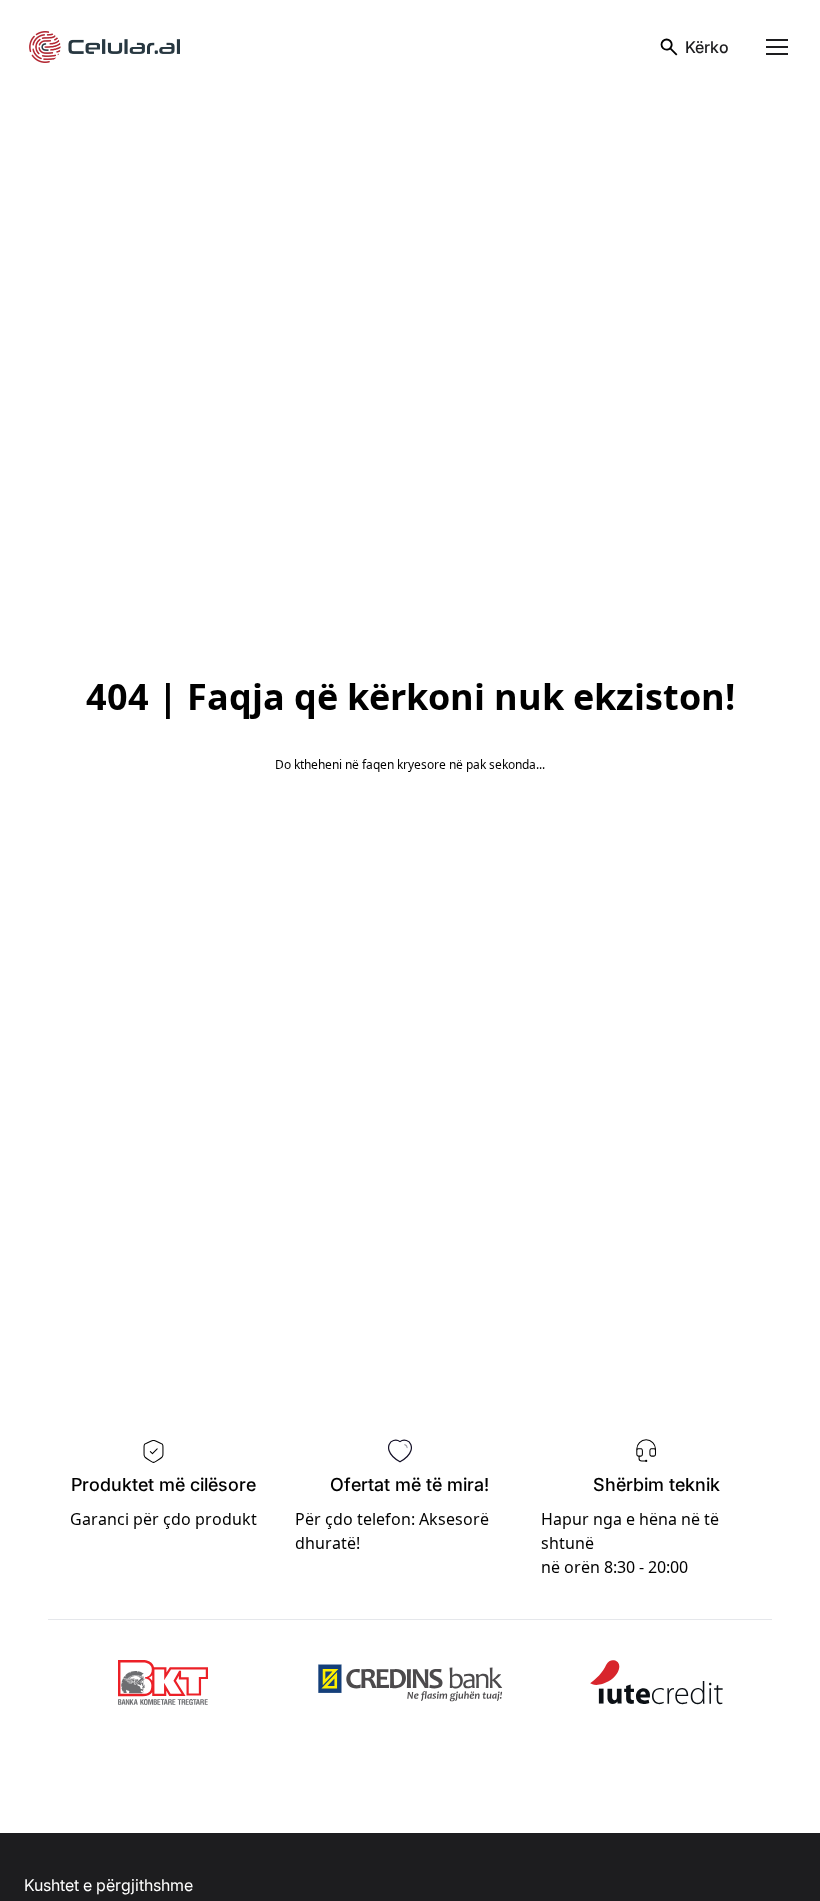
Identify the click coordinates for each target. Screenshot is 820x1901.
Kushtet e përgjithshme (108, 1885)
